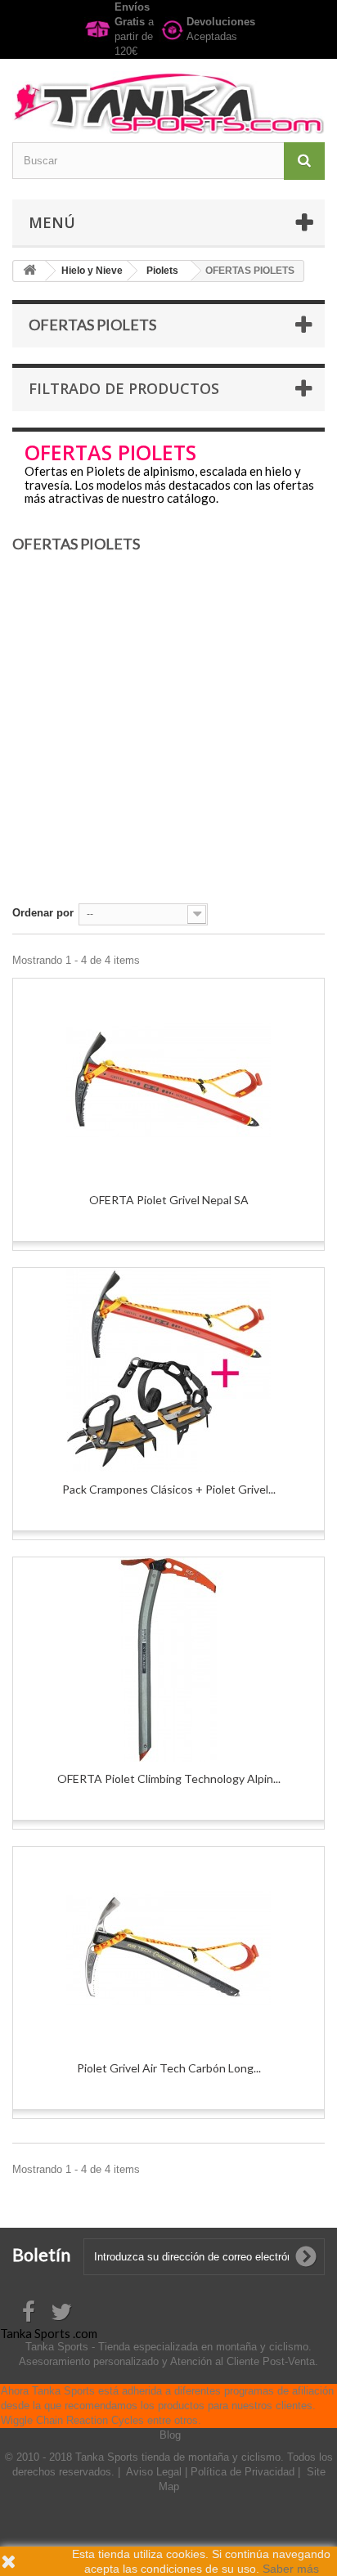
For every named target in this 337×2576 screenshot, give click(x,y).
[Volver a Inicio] (29, 271)
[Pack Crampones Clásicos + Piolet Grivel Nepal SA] (168, 1370)
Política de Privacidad (244, 2472)
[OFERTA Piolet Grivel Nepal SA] (168, 1081)
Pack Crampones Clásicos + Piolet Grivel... (169, 1489)
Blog (170, 2435)
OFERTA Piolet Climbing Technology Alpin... (169, 1779)
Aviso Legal (155, 2472)
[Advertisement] (168, 735)
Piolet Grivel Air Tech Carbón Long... (169, 2068)
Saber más (291, 2569)
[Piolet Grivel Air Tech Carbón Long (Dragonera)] (168, 1949)
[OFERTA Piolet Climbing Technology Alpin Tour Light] (168, 1660)
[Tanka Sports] (168, 103)
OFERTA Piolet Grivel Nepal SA (169, 1200)
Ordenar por (43, 913)
